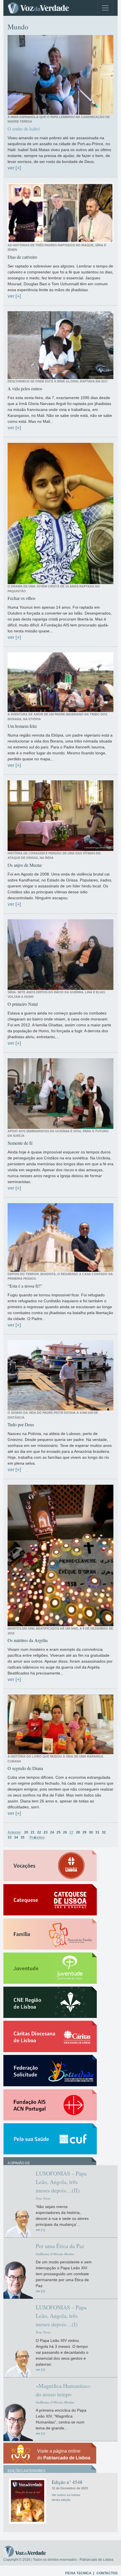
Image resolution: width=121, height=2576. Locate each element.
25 (59, 1832)
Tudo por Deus (21, 1424)
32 (104, 1832)
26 (65, 1832)
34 (16, 1837)
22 (39, 1832)
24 (52, 1832)
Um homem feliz (22, 726)
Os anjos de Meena (25, 865)
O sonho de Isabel (24, 129)
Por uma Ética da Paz (60, 2246)
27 (71, 1832)
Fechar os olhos (22, 598)
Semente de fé (20, 1143)
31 (97, 1832)
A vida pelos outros (25, 388)
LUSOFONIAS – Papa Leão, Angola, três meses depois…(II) (61, 2182)
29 (84, 1832)
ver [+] (14, 168)
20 (26, 1832)
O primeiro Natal (23, 1004)
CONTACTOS (107, 2573)
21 (33, 1832)
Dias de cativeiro (22, 257)
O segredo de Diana (25, 1768)
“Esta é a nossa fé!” (25, 1286)
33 (10, 1837)
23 (46, 1832)
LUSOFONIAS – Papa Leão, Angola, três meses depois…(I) (61, 2316)
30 (91, 1832)
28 (78, 1832)
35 (23, 1837)
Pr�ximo (37, 1837)
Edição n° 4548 (67, 2482)
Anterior (14, 1832)
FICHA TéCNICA (78, 2573)
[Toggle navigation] (105, 8)
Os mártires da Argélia (28, 1640)
